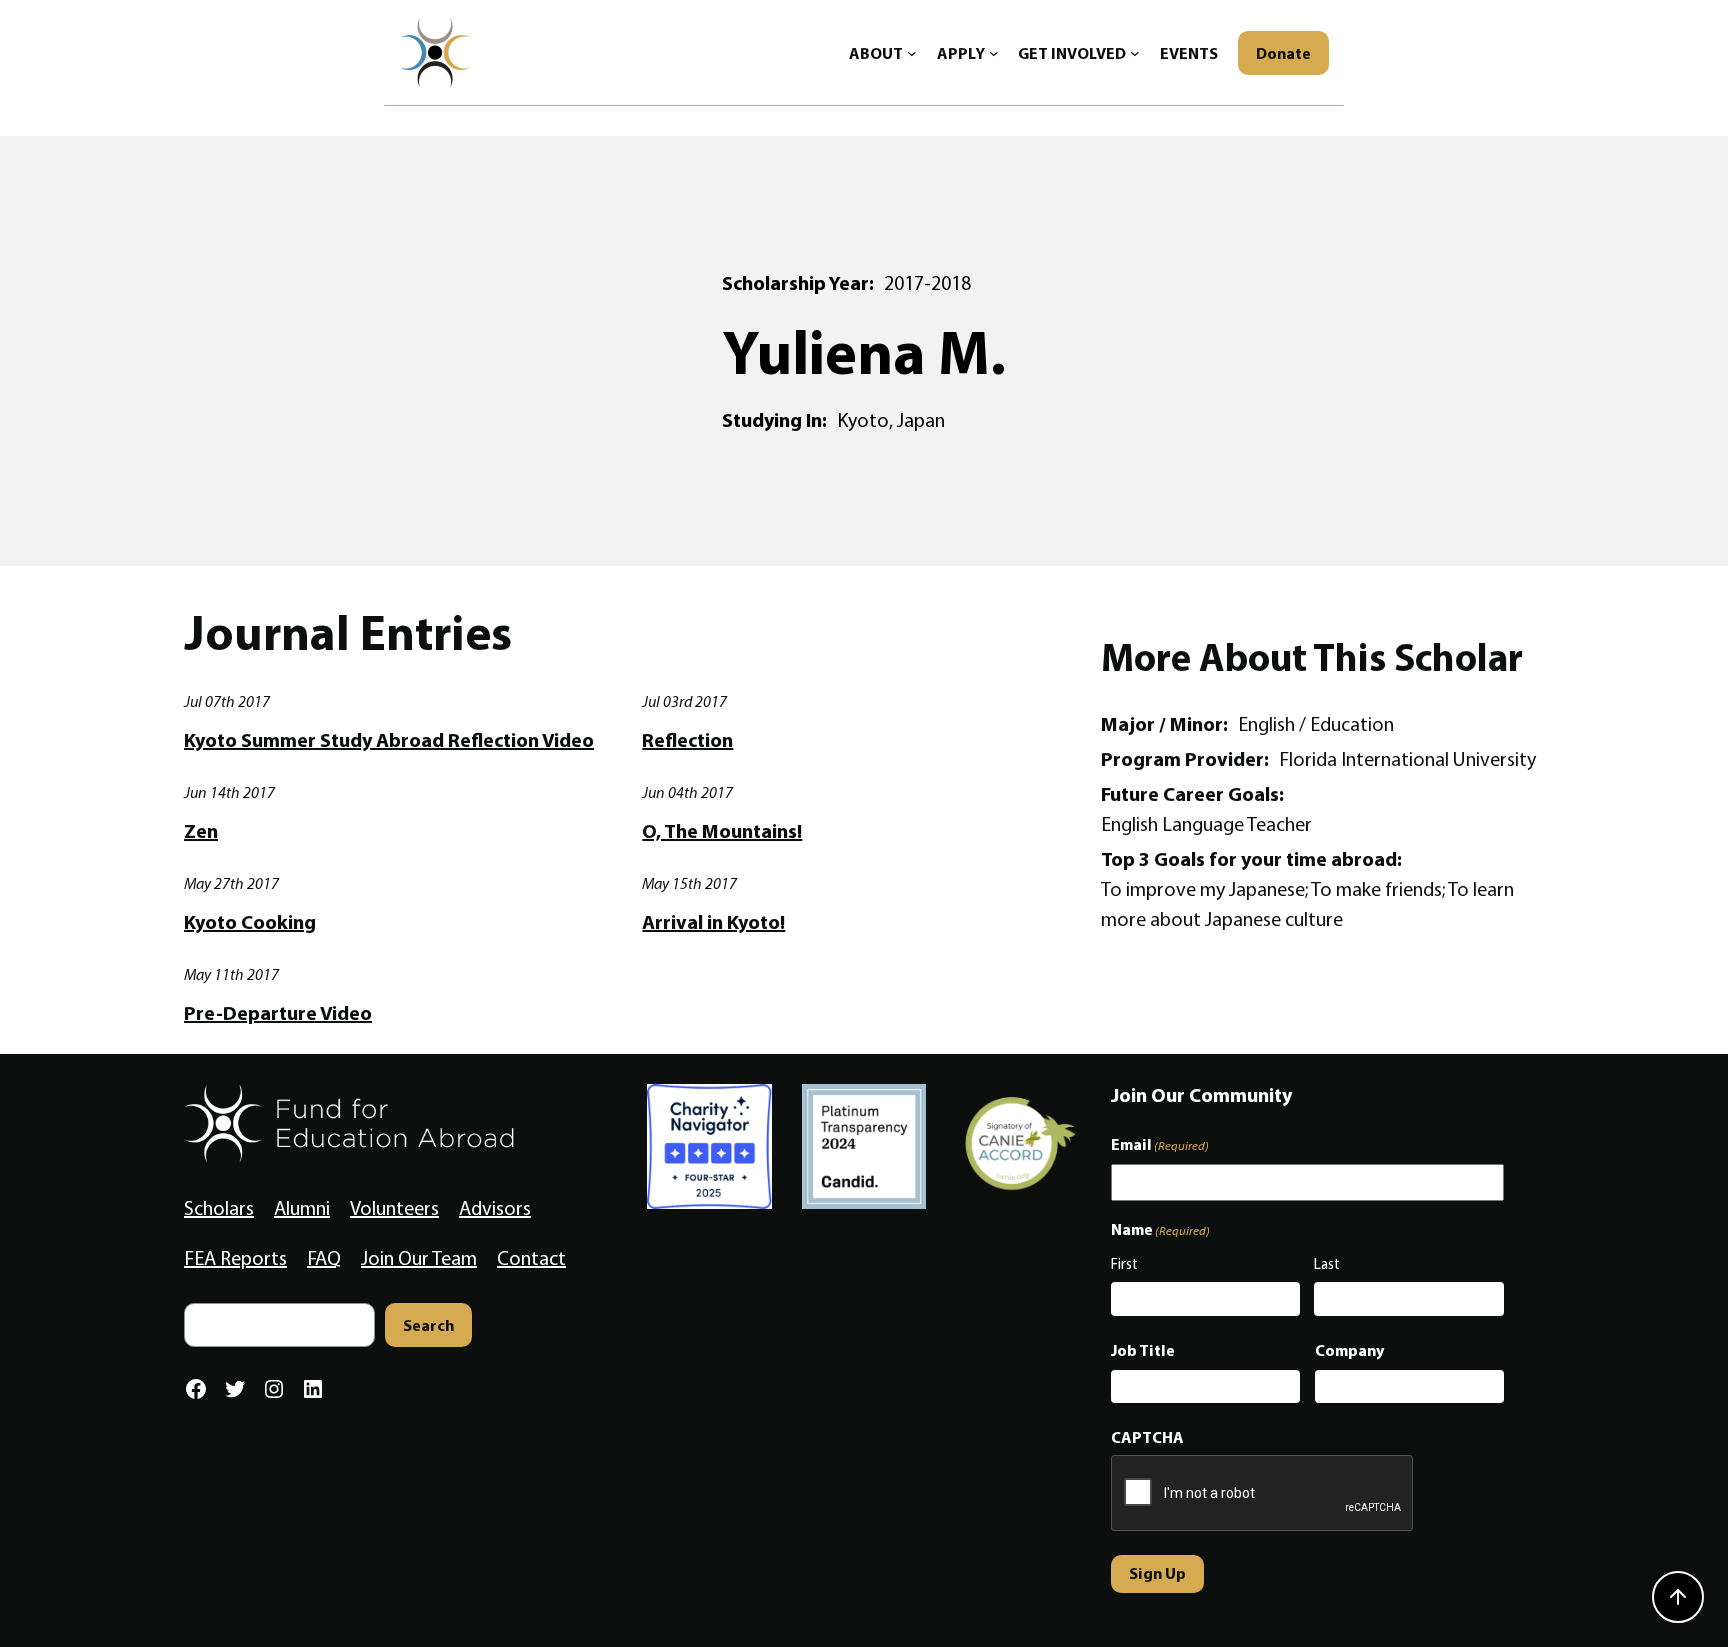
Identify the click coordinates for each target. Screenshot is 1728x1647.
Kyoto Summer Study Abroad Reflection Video (389, 740)
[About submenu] (912, 53)
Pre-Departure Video (278, 1013)
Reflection (687, 740)
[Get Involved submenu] (1135, 53)
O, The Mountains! (722, 831)
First (1124, 1264)
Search (428, 1325)
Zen (201, 831)
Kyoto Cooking (250, 922)
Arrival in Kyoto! (713, 922)
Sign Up (1157, 1573)
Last (1327, 1264)
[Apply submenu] (994, 53)
